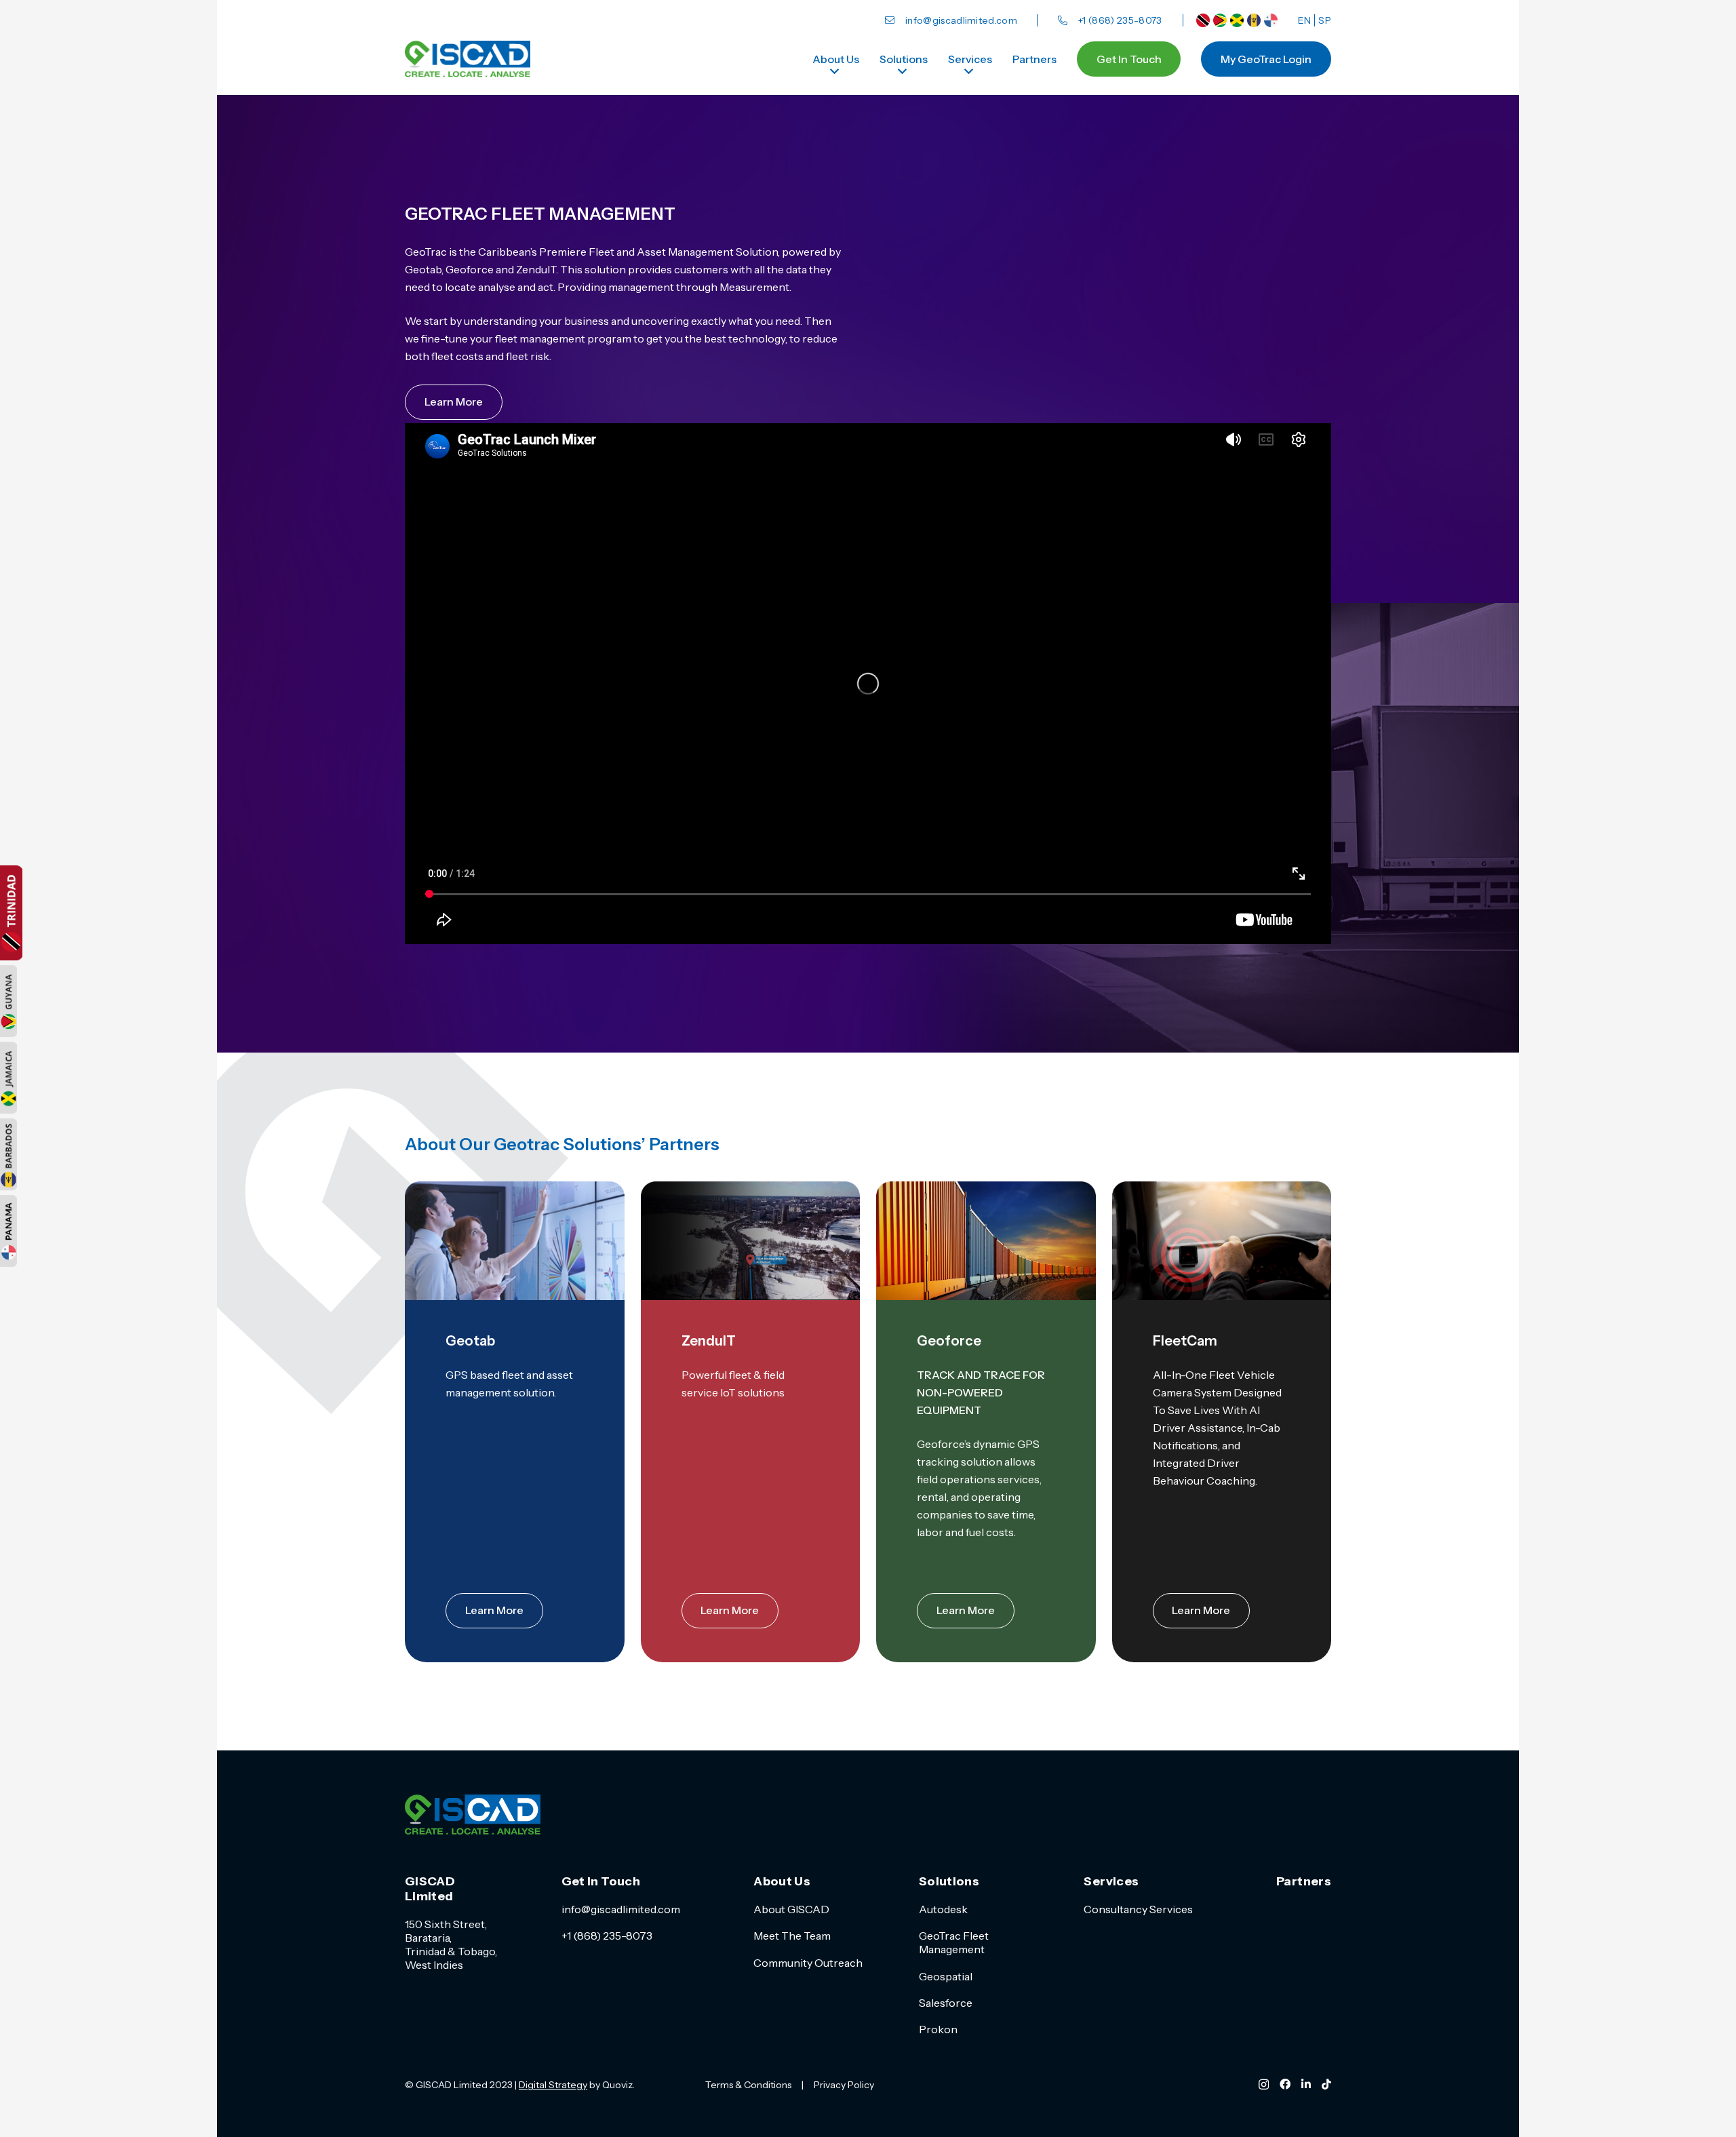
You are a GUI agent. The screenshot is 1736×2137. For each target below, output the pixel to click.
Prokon (938, 2029)
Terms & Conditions (748, 2085)
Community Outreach (808, 1963)
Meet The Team (792, 1936)
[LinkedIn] (1306, 2084)
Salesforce (946, 2003)
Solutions (949, 1881)
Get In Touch (601, 1881)
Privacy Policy (844, 2085)
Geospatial (946, 1976)
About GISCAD (791, 1909)
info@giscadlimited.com (621, 1909)
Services (1111, 1881)
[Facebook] (1285, 2084)
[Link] (1203, 20)
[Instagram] (1264, 2085)
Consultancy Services (1138, 1909)
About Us (782, 1881)
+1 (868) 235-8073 (607, 1936)
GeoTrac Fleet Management (954, 1942)
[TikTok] (1326, 2084)
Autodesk (943, 1909)
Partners (1304, 1881)
